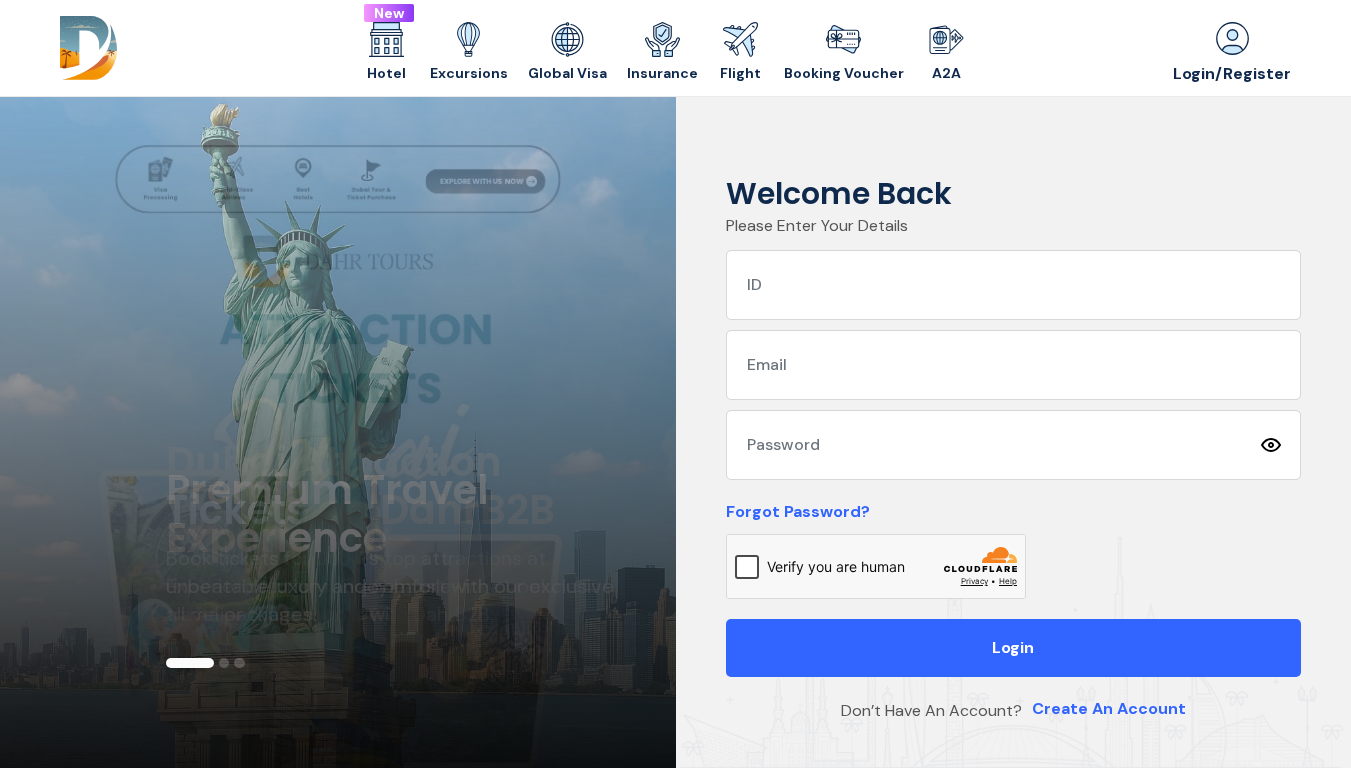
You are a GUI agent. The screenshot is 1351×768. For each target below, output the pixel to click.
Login (1013, 647)
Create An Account (1109, 708)
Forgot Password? (798, 511)
